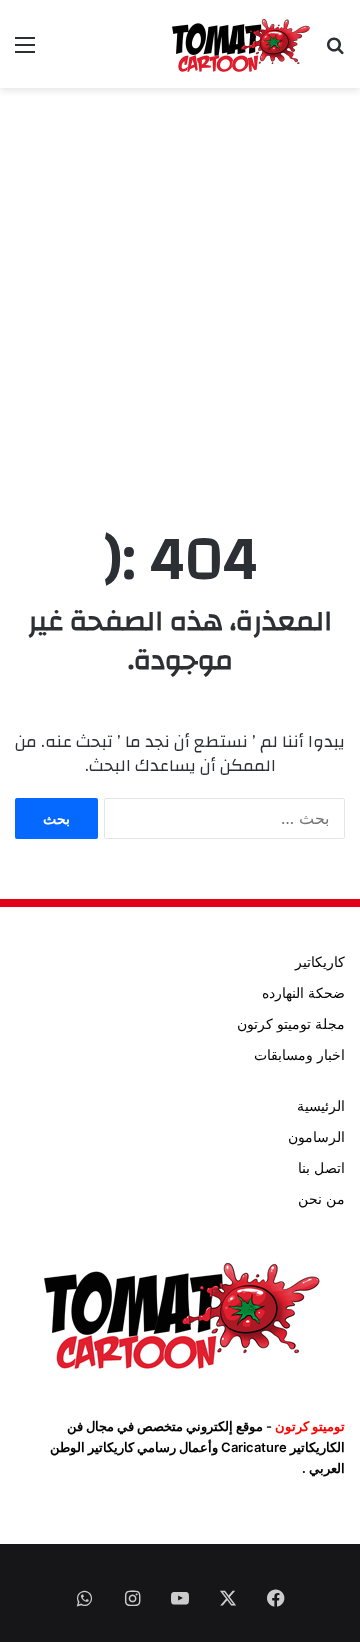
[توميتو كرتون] (240, 44)
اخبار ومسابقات (299, 1055)
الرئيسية (321, 1106)
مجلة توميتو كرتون (291, 1024)
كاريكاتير (320, 962)
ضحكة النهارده (303, 993)
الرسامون (316, 1137)
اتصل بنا (321, 1168)
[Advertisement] (180, 288)
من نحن (321, 1199)
